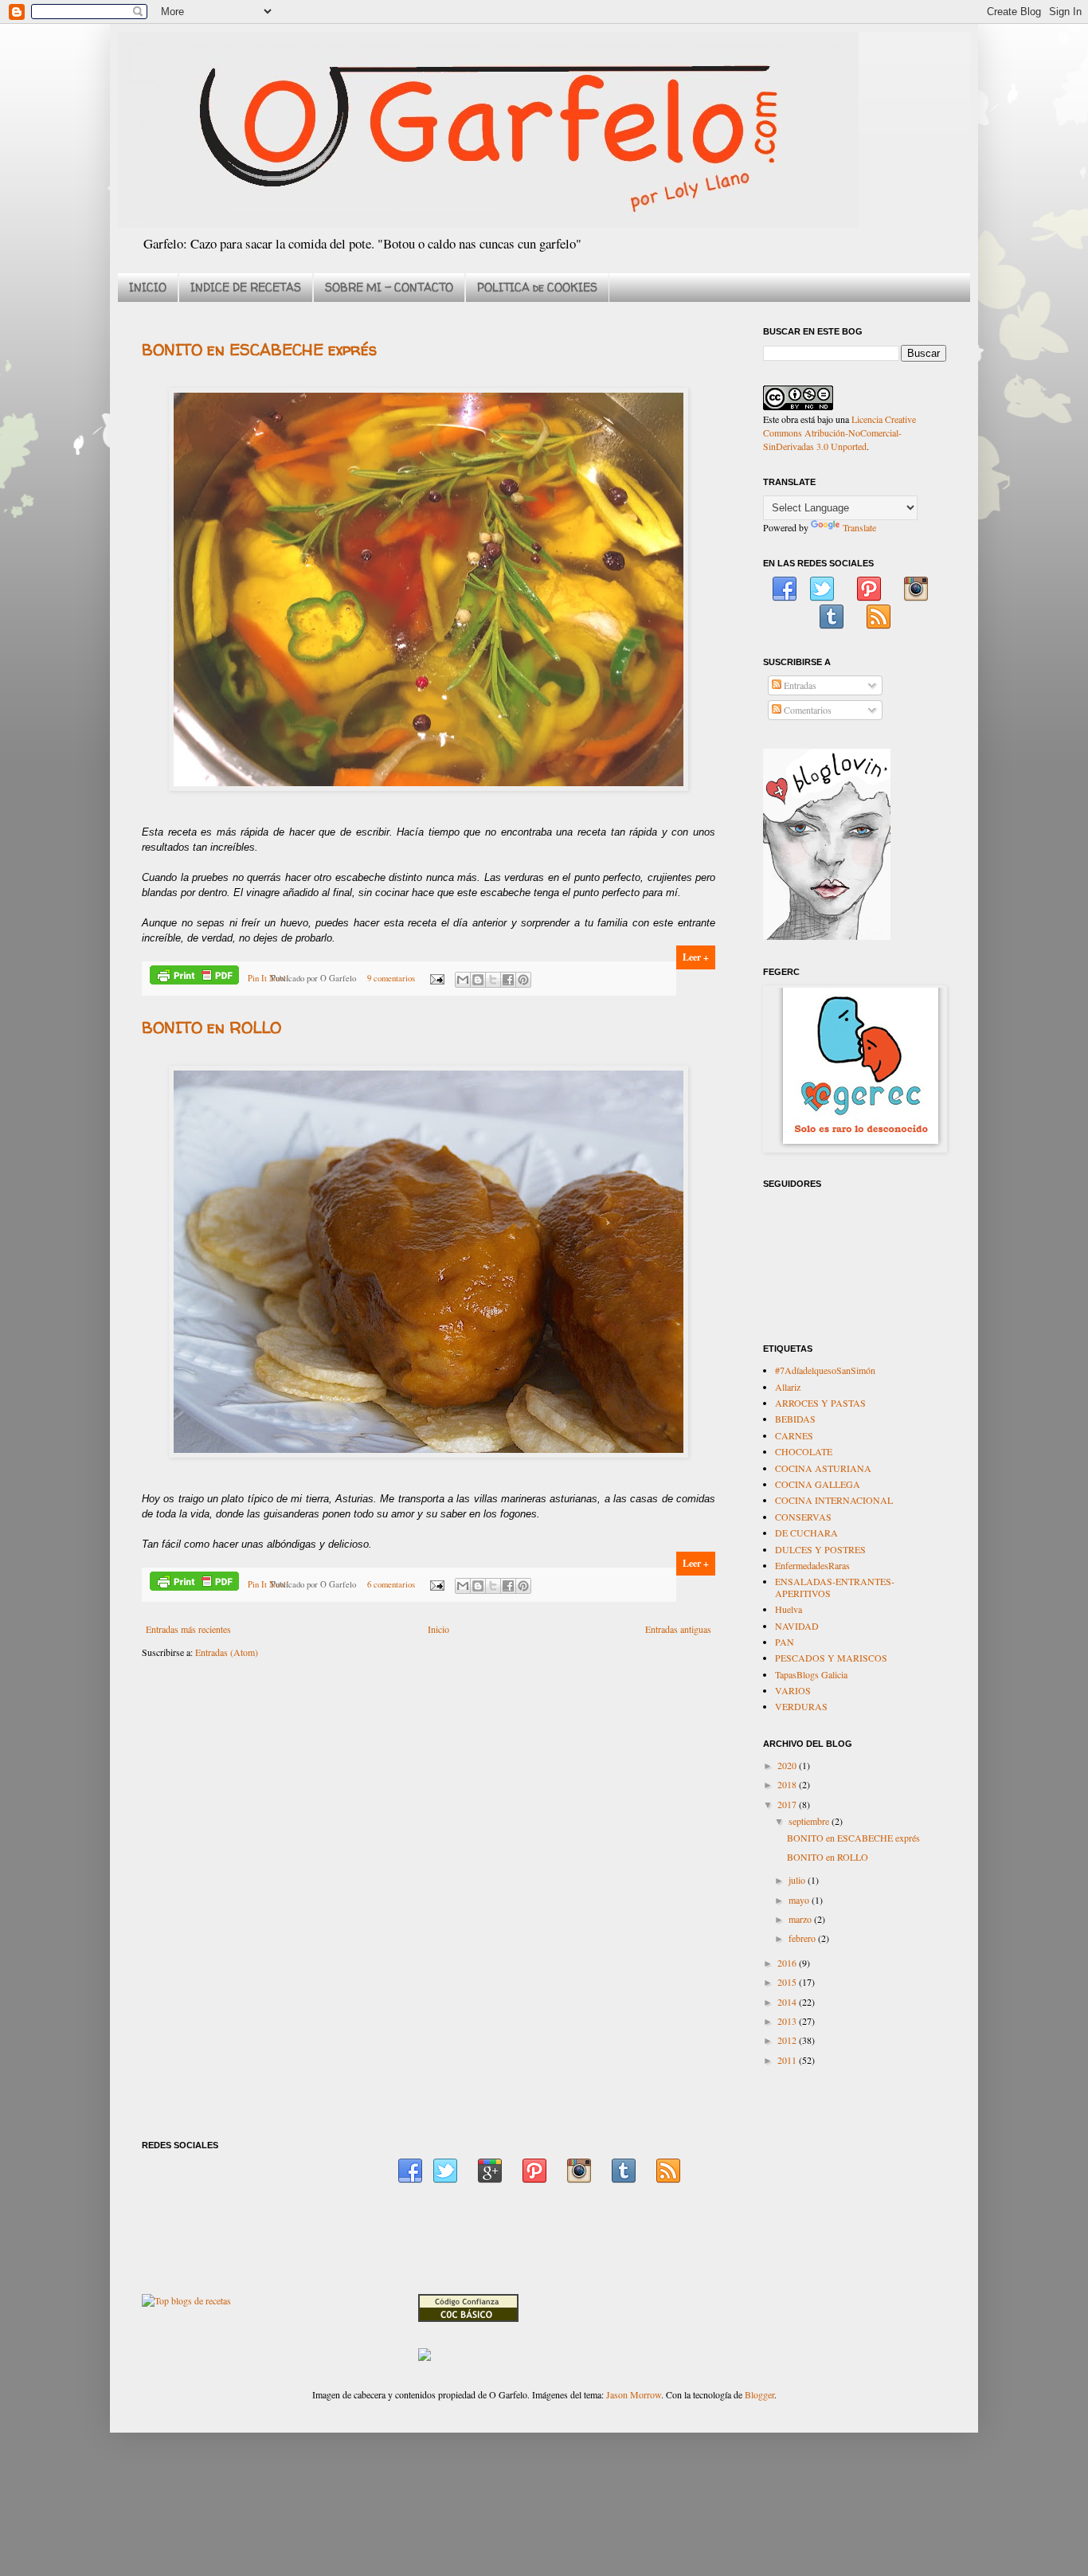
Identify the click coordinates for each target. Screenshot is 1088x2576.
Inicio (438, 1629)
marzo (801, 1919)
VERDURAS (801, 1706)
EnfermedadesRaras (812, 1565)
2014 (788, 2002)
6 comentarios (391, 1584)
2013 (788, 2021)
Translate (859, 527)
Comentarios (806, 710)
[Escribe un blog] (478, 980)
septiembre (810, 1821)
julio (798, 1880)
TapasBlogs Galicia (811, 1674)
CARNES (794, 1435)
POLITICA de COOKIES (537, 287)
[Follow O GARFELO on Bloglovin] (827, 936)
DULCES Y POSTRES (820, 1549)
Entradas (799, 685)
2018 (788, 1784)
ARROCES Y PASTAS (820, 1403)
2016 (788, 1963)
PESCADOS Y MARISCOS (831, 1658)
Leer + (696, 957)
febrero (803, 1938)
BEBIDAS (795, 1419)
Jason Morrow (634, 2394)
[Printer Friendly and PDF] (194, 977)
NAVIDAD (797, 1626)
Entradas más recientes (188, 1629)
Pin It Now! (268, 978)
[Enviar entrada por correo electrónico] (436, 978)
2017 (788, 1804)
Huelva (789, 1609)
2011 (788, 2060)
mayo (800, 1900)
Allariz (788, 1387)
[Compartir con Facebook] (508, 980)
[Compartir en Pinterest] (523, 980)
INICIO (148, 287)
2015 (788, 1982)
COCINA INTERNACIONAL (834, 1500)
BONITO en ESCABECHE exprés (259, 349)
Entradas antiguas (678, 1629)
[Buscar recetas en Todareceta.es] (186, 2300)
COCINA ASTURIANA (823, 1468)
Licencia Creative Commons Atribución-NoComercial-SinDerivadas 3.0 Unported (839, 433)
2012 (788, 2040)
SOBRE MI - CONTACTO (389, 287)
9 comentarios (391, 978)
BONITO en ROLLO (211, 1027)
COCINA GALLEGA (818, 1484)
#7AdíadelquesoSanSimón (825, 1370)
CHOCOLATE (804, 1451)
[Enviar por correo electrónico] (463, 980)
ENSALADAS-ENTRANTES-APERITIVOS (835, 1587)
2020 (788, 1765)
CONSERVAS (803, 1517)
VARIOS (793, 1690)
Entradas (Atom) (227, 1652)
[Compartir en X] (493, 980)
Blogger (759, 2394)
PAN (785, 1642)
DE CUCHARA (806, 1533)
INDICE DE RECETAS (246, 287)
